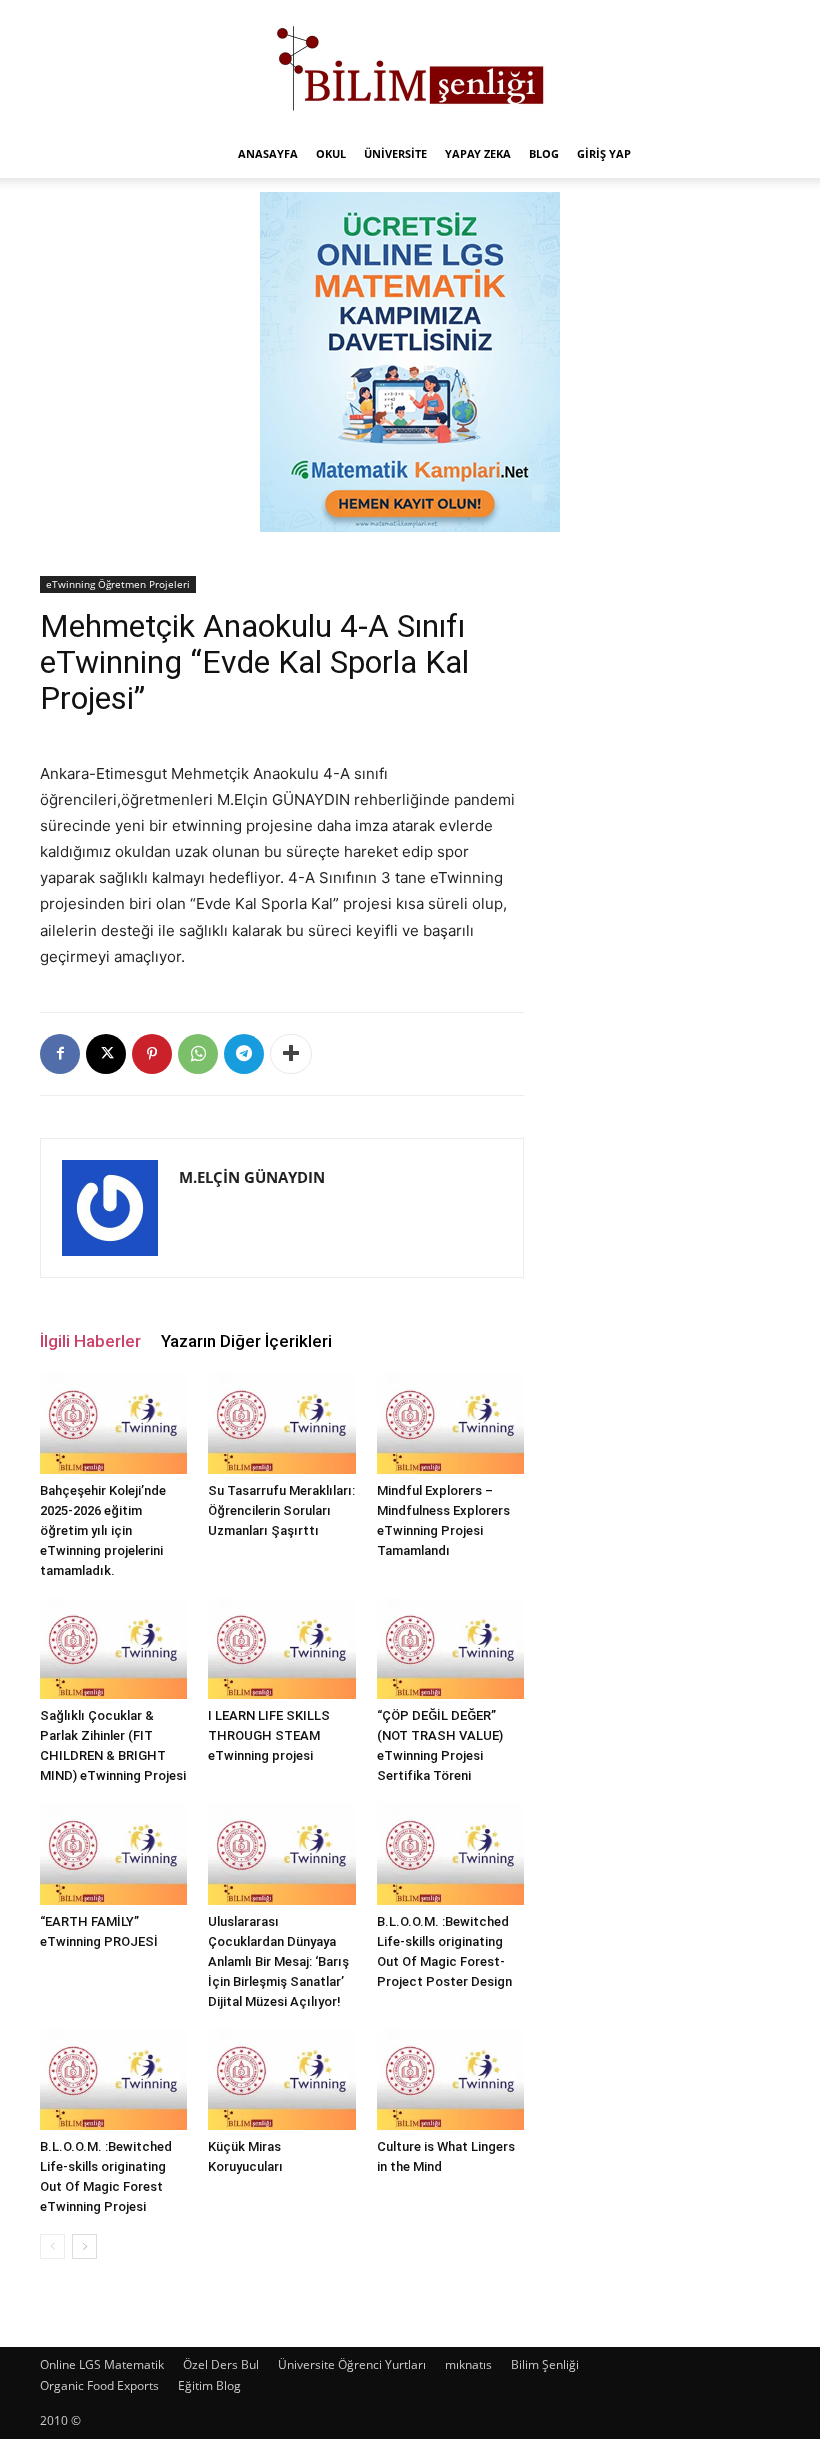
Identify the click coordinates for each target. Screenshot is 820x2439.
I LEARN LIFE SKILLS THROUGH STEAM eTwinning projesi (269, 1735)
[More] (291, 1054)
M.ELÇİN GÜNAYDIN (252, 1177)
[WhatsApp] (198, 1054)
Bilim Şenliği (545, 2364)
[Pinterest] (152, 1054)
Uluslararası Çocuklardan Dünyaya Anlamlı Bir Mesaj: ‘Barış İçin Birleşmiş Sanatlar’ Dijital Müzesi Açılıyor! (278, 1961)
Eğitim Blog (209, 2385)
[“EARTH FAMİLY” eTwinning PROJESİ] (113, 1853)
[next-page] (84, 2246)
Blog (544, 153)
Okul (331, 153)
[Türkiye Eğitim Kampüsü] (410, 66)
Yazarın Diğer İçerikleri (246, 1341)
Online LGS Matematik (102, 2364)
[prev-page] (52, 2246)
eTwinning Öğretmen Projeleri (118, 584)
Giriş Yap (604, 153)
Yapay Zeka (478, 153)
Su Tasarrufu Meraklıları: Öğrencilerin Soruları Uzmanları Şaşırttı (281, 1510)
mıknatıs (468, 2364)
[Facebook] (60, 1054)
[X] (106, 1054)
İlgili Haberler (90, 1341)
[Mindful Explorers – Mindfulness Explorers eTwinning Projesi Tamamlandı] (450, 1423)
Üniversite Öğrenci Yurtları (352, 2364)
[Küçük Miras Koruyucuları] (281, 2079)
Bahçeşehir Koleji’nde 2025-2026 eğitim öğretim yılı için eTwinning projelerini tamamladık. (103, 1530)
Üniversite (395, 153)
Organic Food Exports (99, 2385)
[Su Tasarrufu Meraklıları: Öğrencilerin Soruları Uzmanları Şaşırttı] (281, 1423)
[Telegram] (244, 1054)
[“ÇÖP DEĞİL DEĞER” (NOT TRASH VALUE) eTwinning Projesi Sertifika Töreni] (450, 1648)
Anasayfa (268, 153)
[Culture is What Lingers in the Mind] (450, 2079)
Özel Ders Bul (221, 2364)
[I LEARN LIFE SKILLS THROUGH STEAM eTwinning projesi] (281, 1648)
